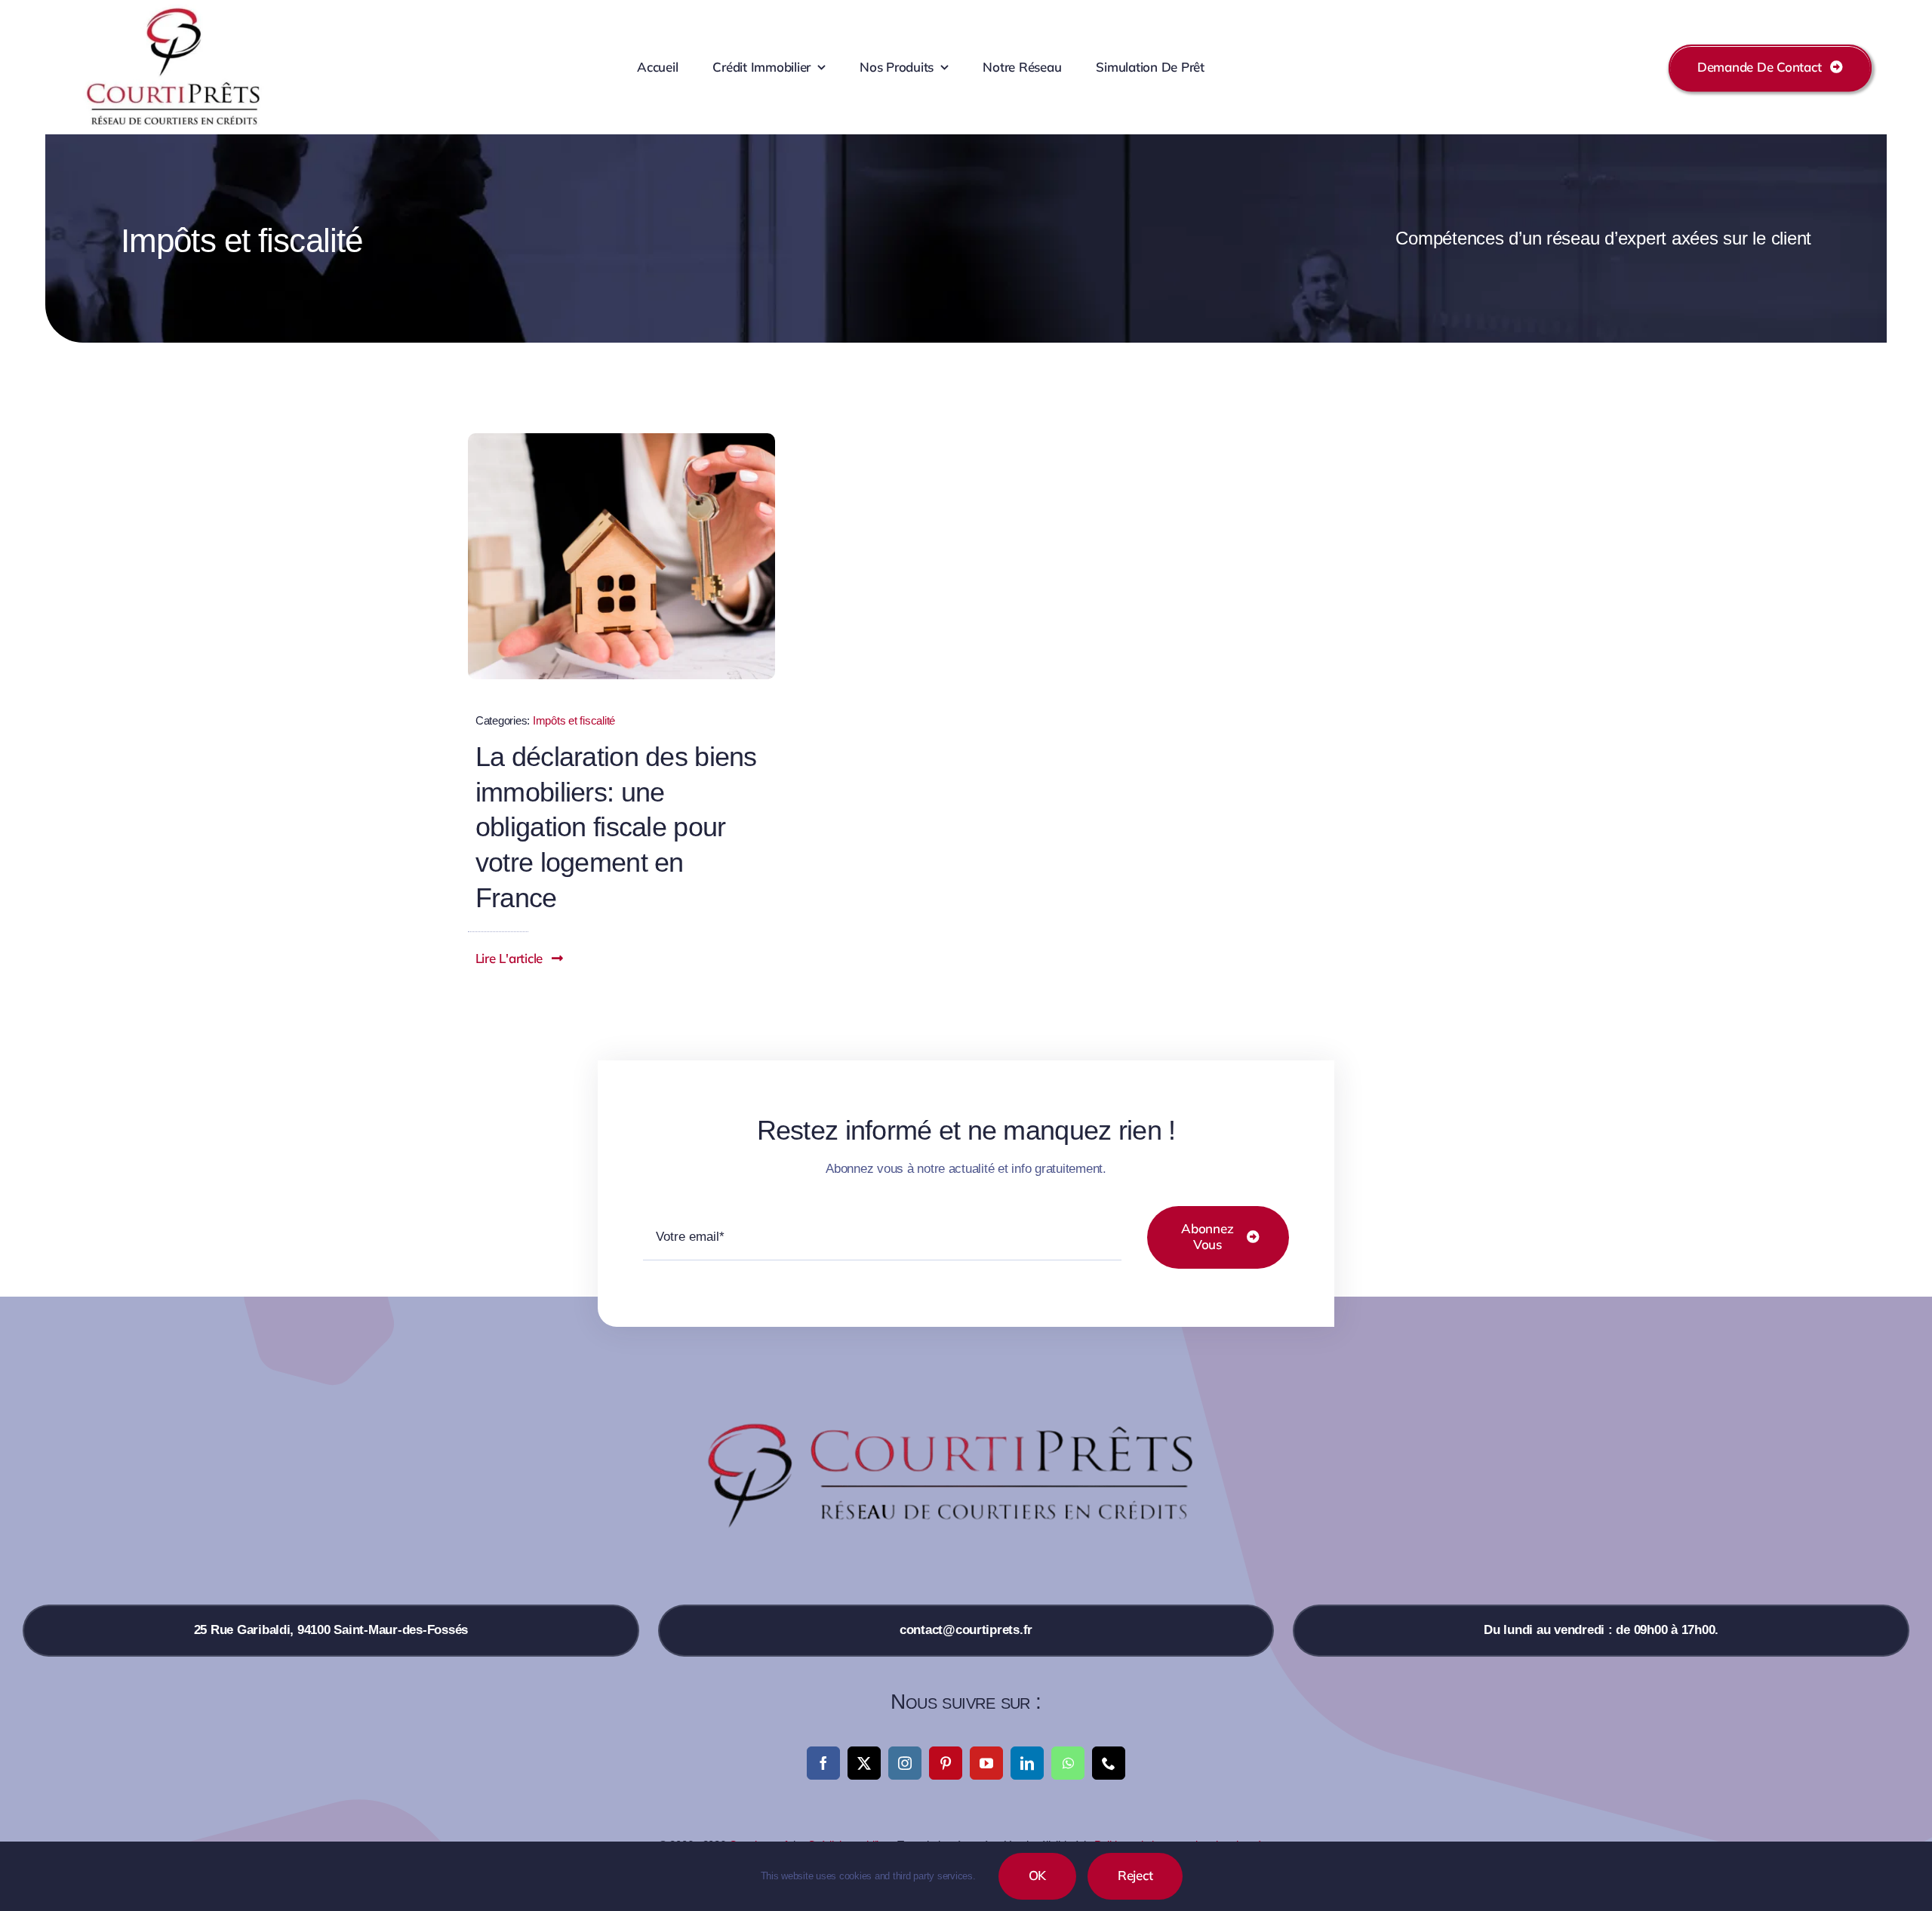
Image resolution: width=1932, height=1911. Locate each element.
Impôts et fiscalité (574, 720)
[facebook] (823, 1763)
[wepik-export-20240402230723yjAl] (621, 440)
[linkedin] (1027, 1763)
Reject (1135, 1875)
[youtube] (986, 1763)
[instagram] (905, 1763)
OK (1038, 1875)
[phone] (1109, 1763)
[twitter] (864, 1763)
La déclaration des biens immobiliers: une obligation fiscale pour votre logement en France (616, 827)
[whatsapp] (1068, 1763)
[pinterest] (946, 1763)
